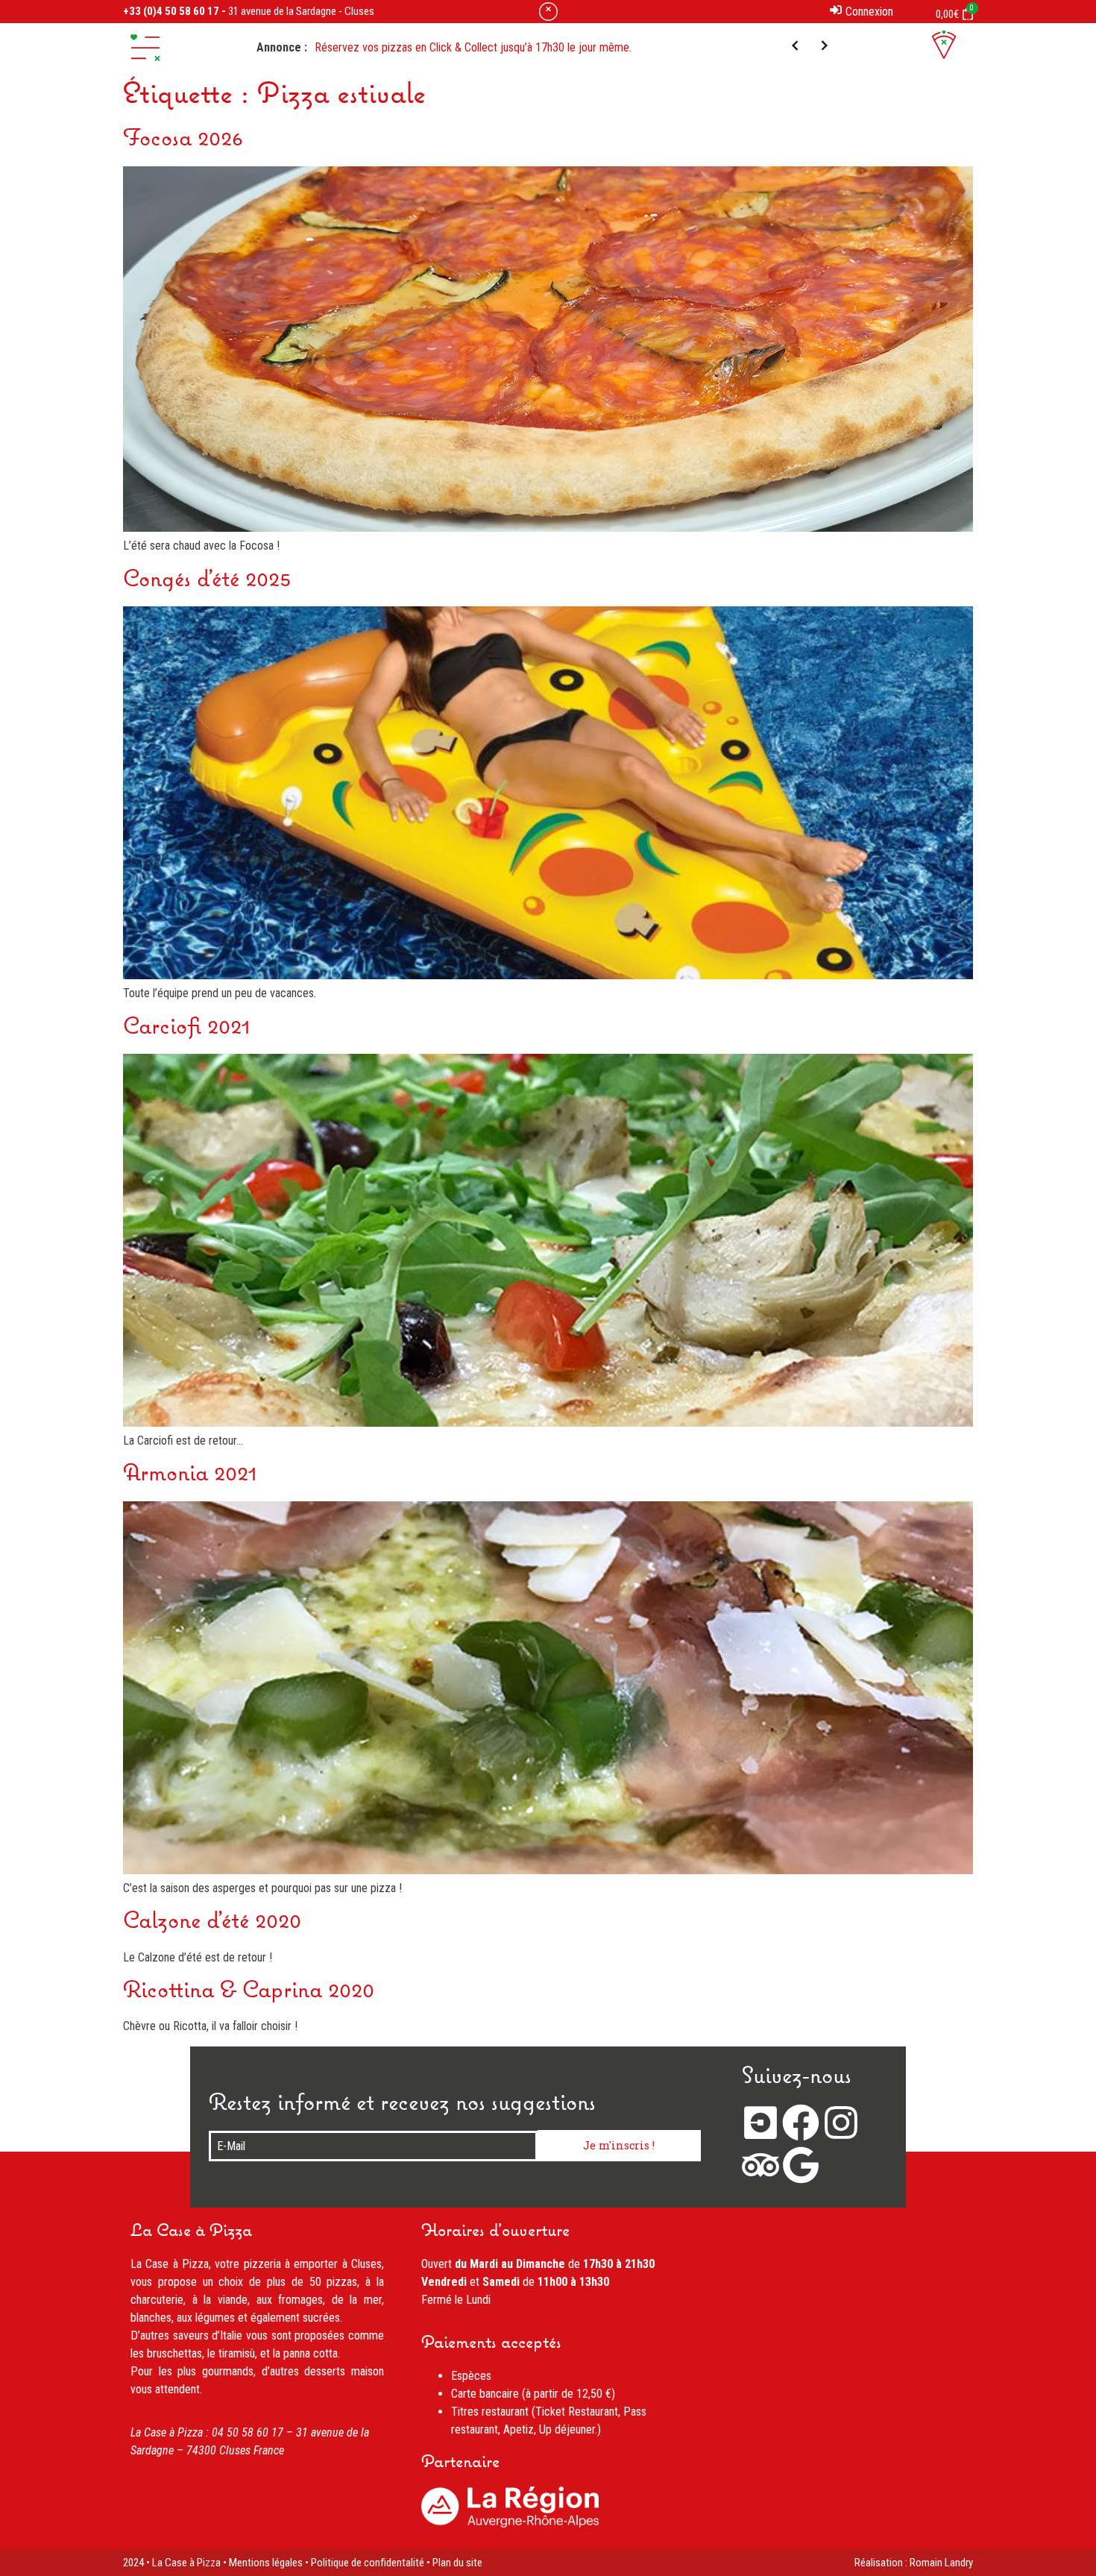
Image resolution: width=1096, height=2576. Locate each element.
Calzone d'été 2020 (212, 1922)
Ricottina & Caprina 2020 (249, 1991)
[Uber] (760, 2123)
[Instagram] (841, 2123)
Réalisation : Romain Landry (914, 2563)
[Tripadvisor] (760, 2165)
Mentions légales (266, 2563)
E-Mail (223, 2125)
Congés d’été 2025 (207, 580)
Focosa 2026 (183, 139)
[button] (145, 48)
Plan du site (457, 2563)
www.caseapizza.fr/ (332, 2450)
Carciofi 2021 (187, 1028)
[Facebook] (801, 2123)
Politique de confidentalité (368, 2563)
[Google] (801, 2165)
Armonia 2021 (190, 1474)
